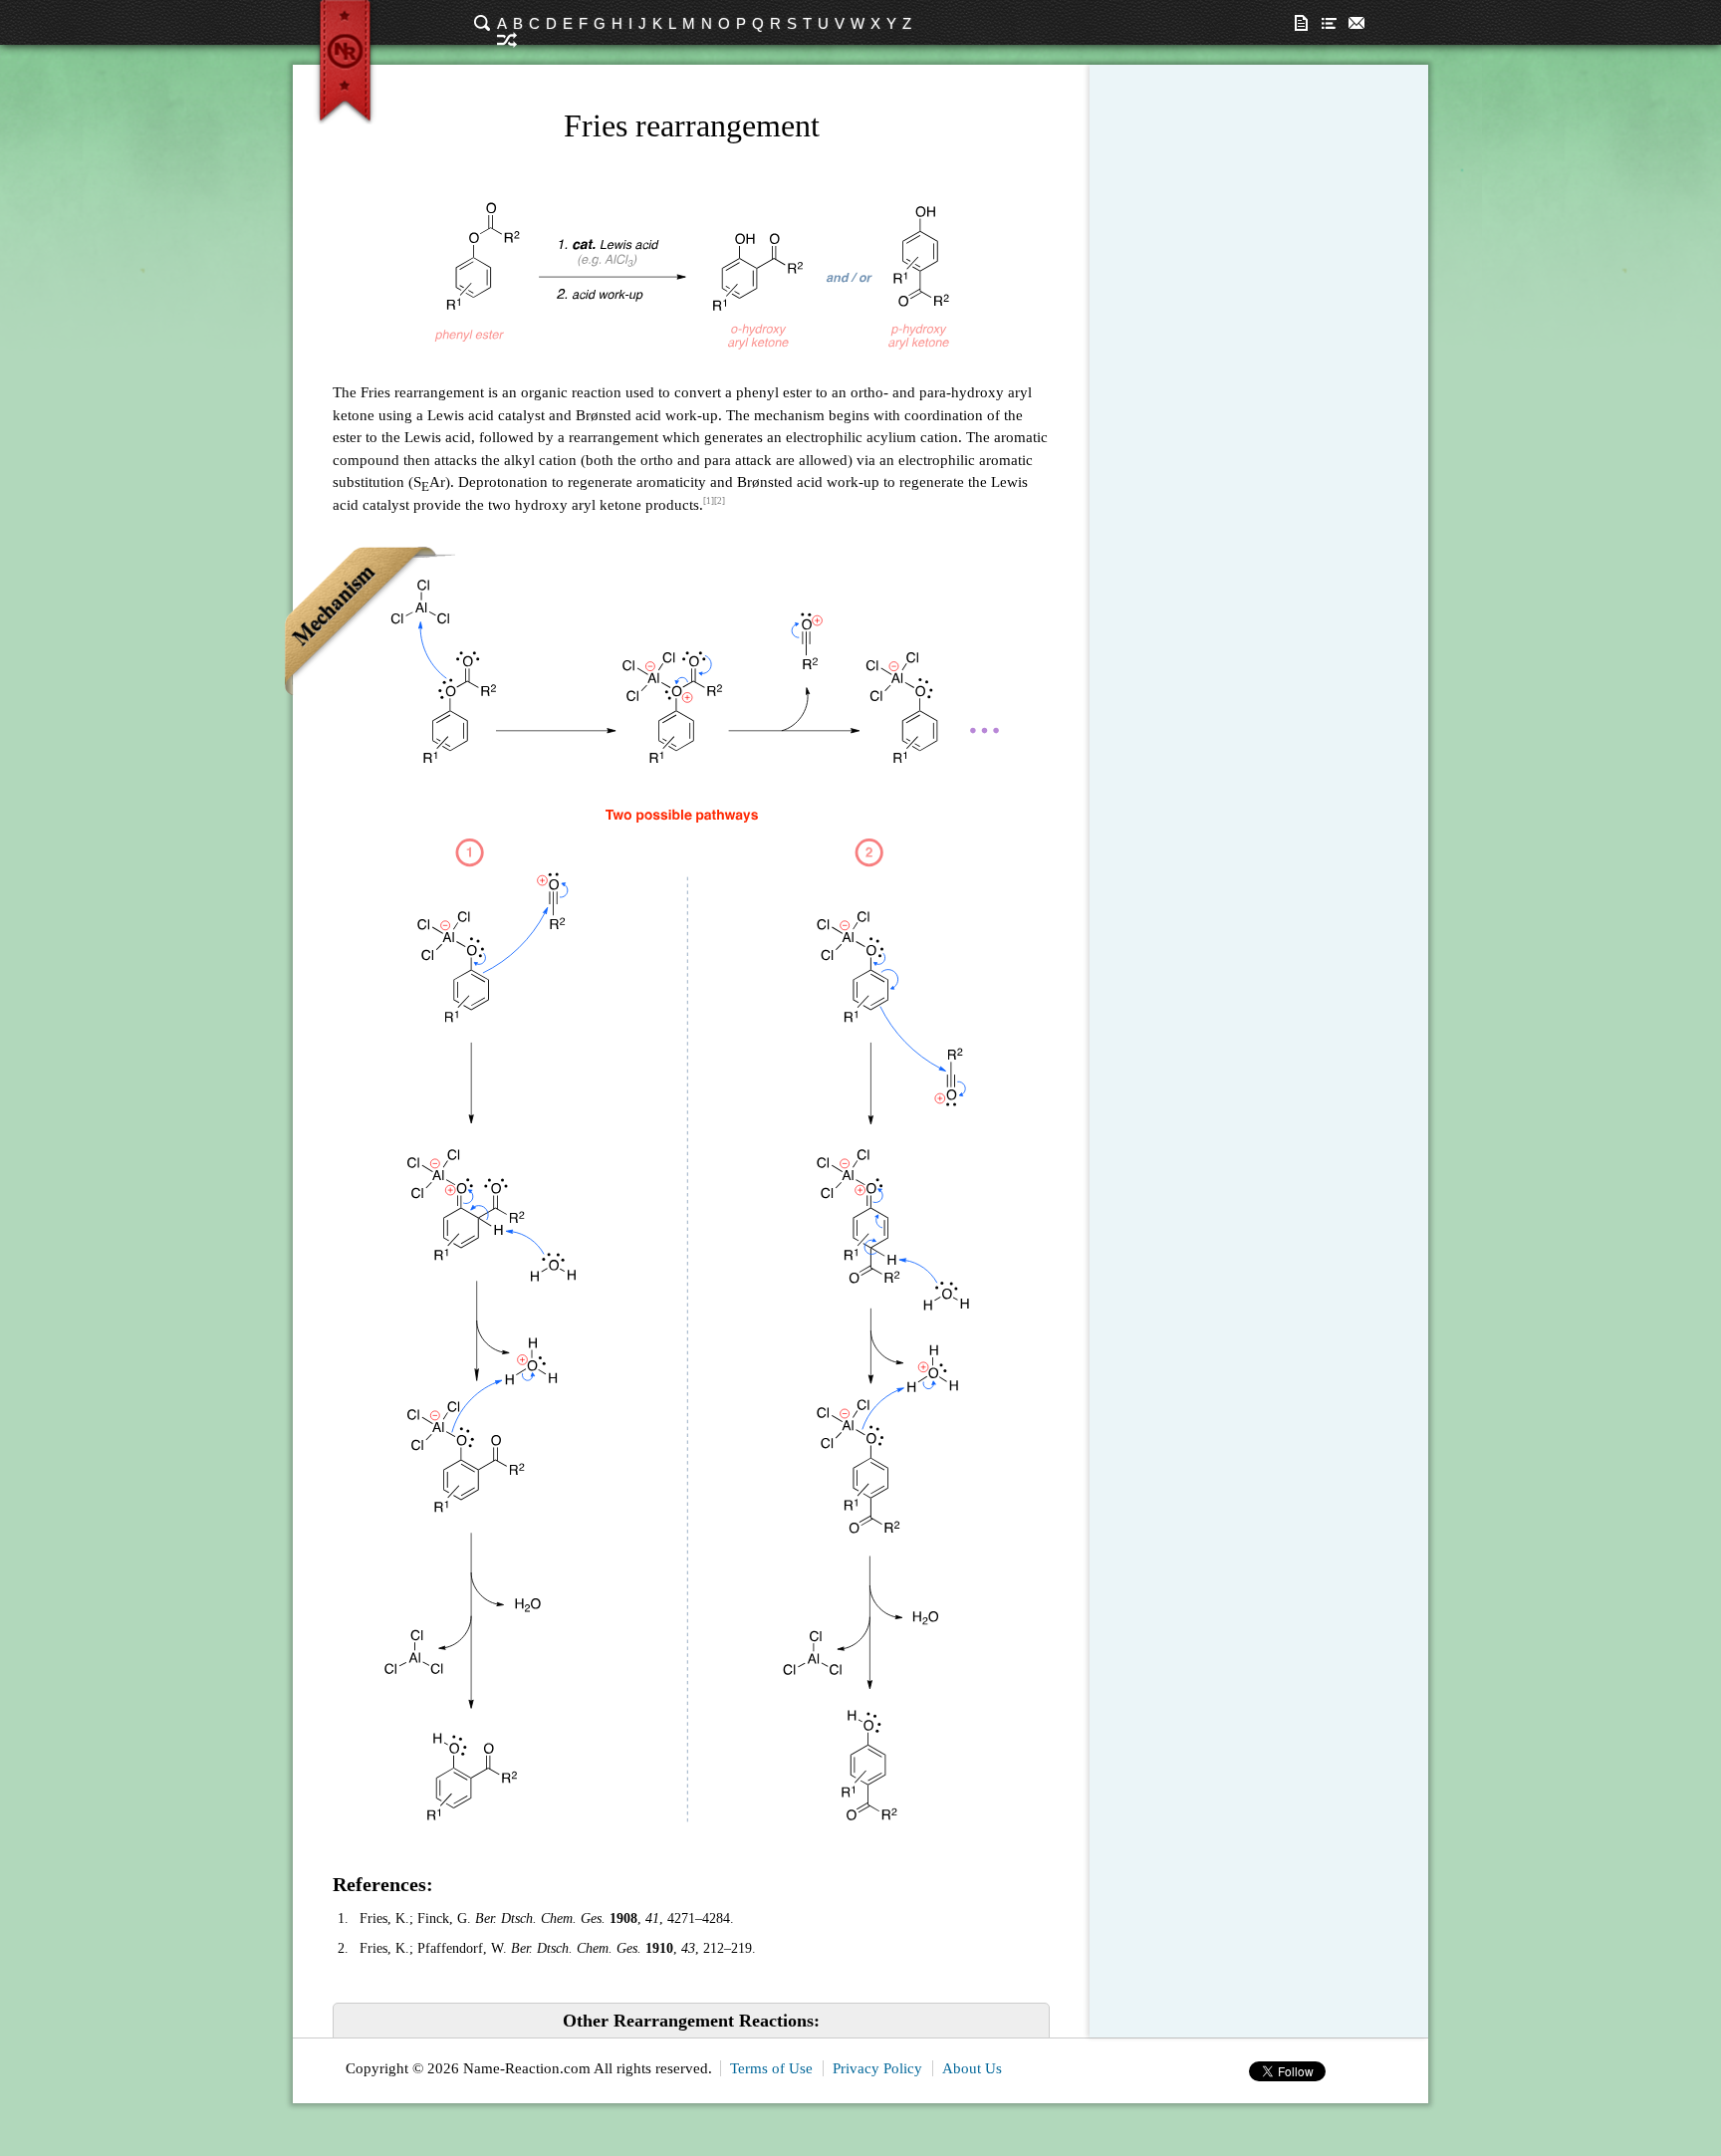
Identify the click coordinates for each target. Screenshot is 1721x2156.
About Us (972, 2068)
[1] (709, 501)
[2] (720, 501)
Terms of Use (771, 2068)
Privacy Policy (877, 2068)
